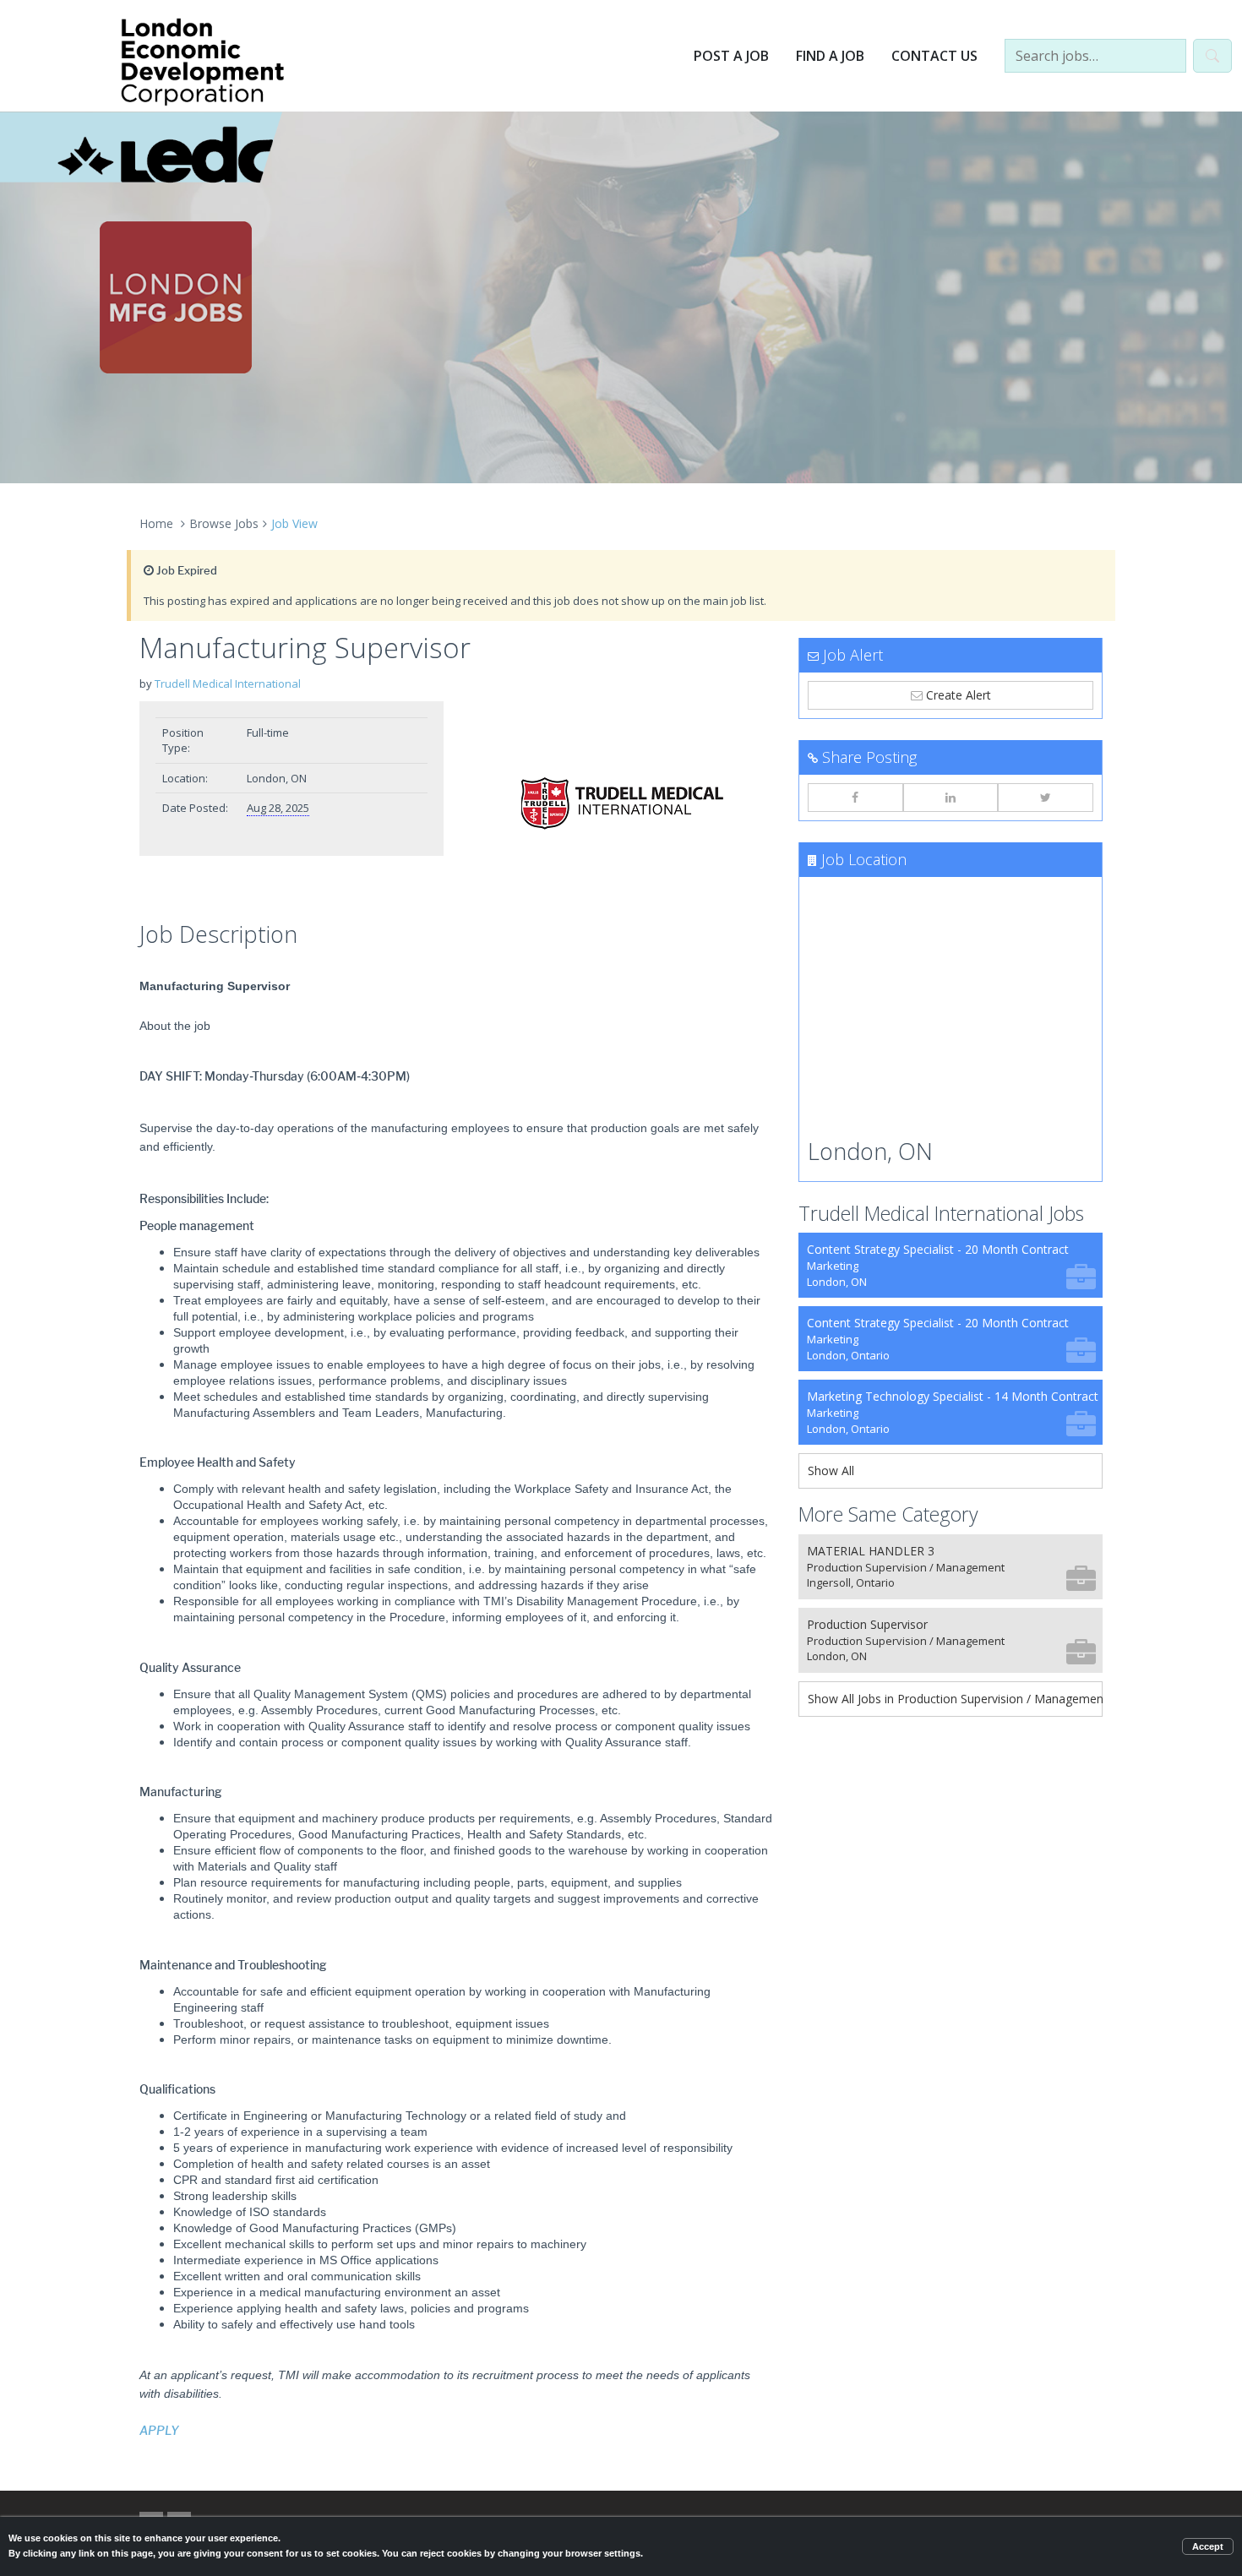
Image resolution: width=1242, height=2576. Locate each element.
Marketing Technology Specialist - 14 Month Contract (953, 1412)
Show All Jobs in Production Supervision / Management (955, 1699)
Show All (831, 1470)
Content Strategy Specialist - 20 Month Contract (938, 1265)
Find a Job (830, 56)
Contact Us (934, 56)
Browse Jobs (224, 523)
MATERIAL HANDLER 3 (906, 1567)
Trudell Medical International (228, 683)
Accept (1208, 2546)
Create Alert (957, 695)
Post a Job (731, 56)
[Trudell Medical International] (621, 807)
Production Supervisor (906, 1640)
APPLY (159, 2431)
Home (156, 523)
